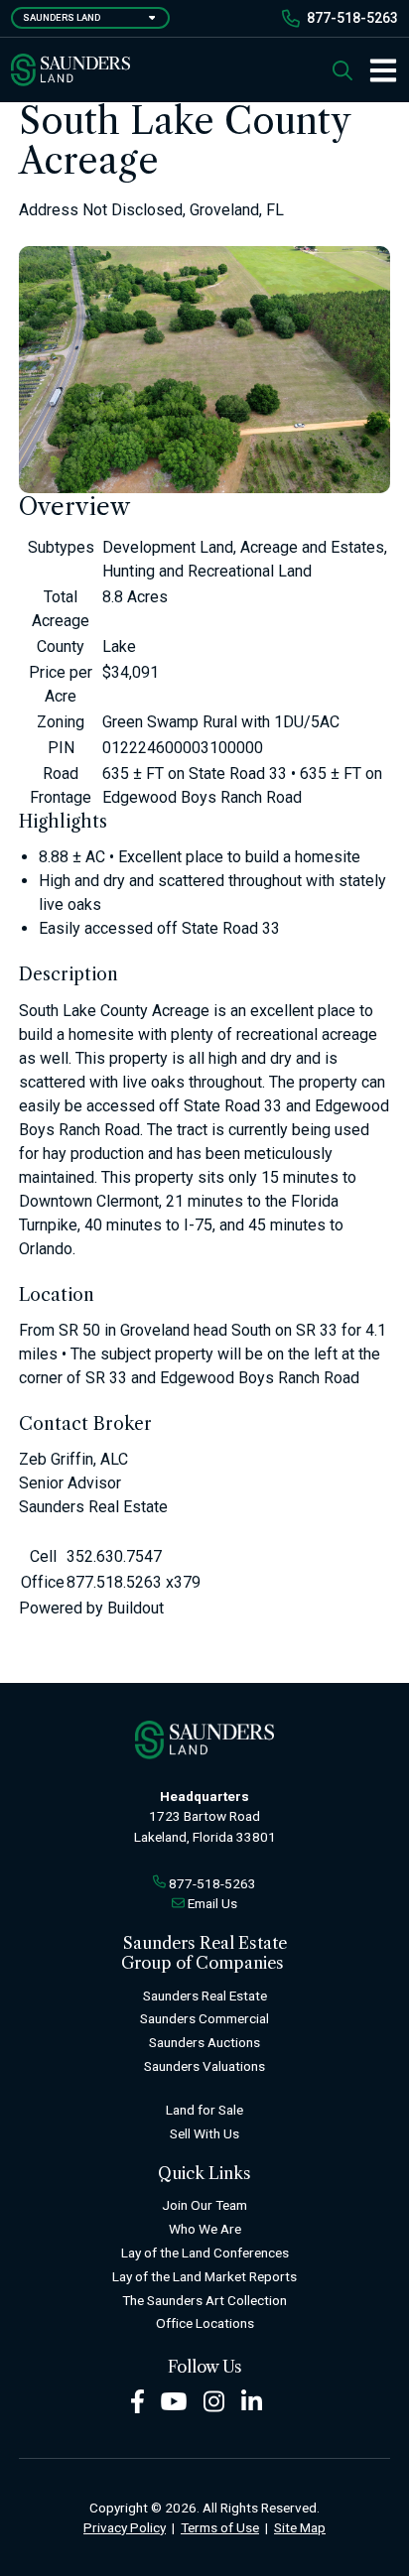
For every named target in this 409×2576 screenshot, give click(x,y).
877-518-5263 (352, 18)
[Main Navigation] (375, 70)
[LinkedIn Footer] (252, 2401)
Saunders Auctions (204, 2042)
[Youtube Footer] (174, 2401)
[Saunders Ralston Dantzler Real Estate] (70, 70)
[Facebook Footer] (137, 2401)
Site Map (300, 2527)
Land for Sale (204, 2110)
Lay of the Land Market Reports (204, 2276)
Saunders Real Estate (205, 1996)
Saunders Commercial (204, 2018)
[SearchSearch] (342, 70)
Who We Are (205, 2229)
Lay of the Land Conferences (205, 2253)
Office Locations (205, 2323)
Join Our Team (204, 2205)
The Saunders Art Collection (204, 2300)
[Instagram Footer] (214, 2401)
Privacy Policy (125, 2527)
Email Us (212, 1903)
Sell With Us (204, 2133)
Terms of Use (220, 2527)
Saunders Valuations (204, 2066)
